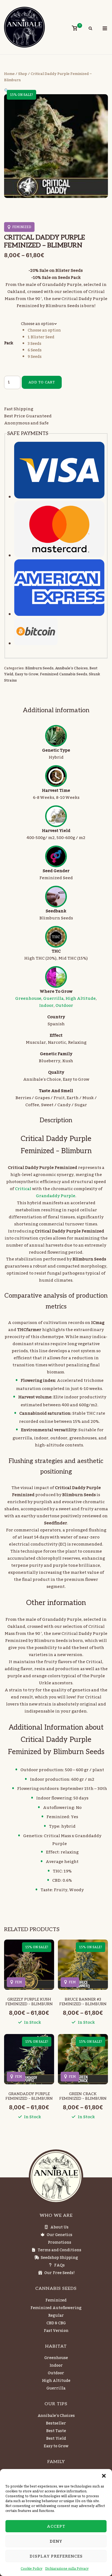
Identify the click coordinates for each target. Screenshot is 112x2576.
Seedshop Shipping (59, 2258)
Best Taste (56, 2431)
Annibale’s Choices (56, 2416)
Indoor (46, 1005)
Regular (56, 2316)
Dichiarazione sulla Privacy (67, 2569)
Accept (56, 2526)
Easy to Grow (27, 674)
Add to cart (42, 382)
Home (9, 74)
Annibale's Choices (71, 668)
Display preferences (56, 2556)
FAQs (59, 2265)
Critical (23, 1189)
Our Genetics (60, 2235)
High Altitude (81, 998)
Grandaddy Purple (56, 1196)
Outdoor (64, 1005)
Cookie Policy (32, 2569)
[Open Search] (90, 29)
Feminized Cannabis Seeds (64, 674)
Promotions (60, 2243)
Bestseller (56, 2423)
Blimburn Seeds (39, 668)
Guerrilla (53, 998)
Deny (56, 2541)
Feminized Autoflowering (56, 2308)
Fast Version (56, 2331)
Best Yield (56, 2439)
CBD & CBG (56, 2323)
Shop (23, 74)
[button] (104, 2476)
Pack (9, 343)
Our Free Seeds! (60, 2273)
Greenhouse (28, 998)
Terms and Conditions (60, 2250)
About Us (59, 2227)
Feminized (56, 2300)
